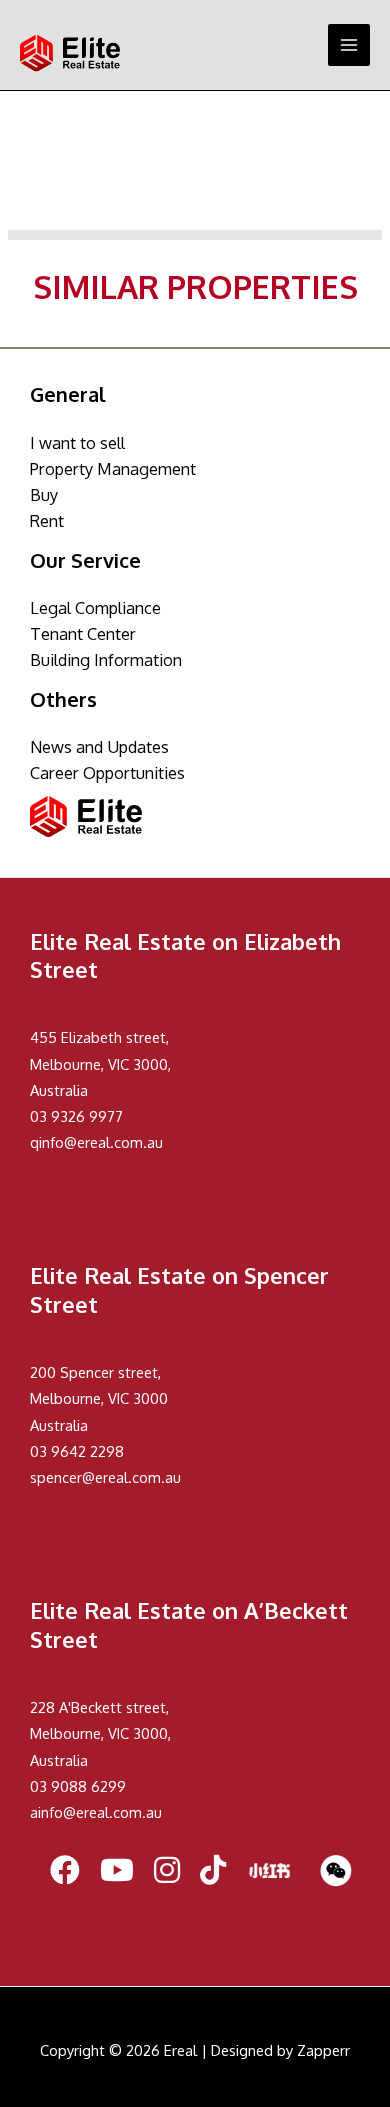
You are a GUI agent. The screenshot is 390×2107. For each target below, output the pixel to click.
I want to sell (77, 442)
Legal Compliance (95, 607)
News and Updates (99, 746)
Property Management (113, 468)
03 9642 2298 (77, 1451)
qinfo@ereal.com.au (96, 1142)
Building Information (106, 659)
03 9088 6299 (78, 1786)
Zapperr (323, 2050)
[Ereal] (70, 53)
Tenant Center (83, 633)
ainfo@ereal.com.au (96, 1812)
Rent (47, 520)
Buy (44, 494)
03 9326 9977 (76, 1116)
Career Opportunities (107, 772)
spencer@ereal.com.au (105, 1477)
